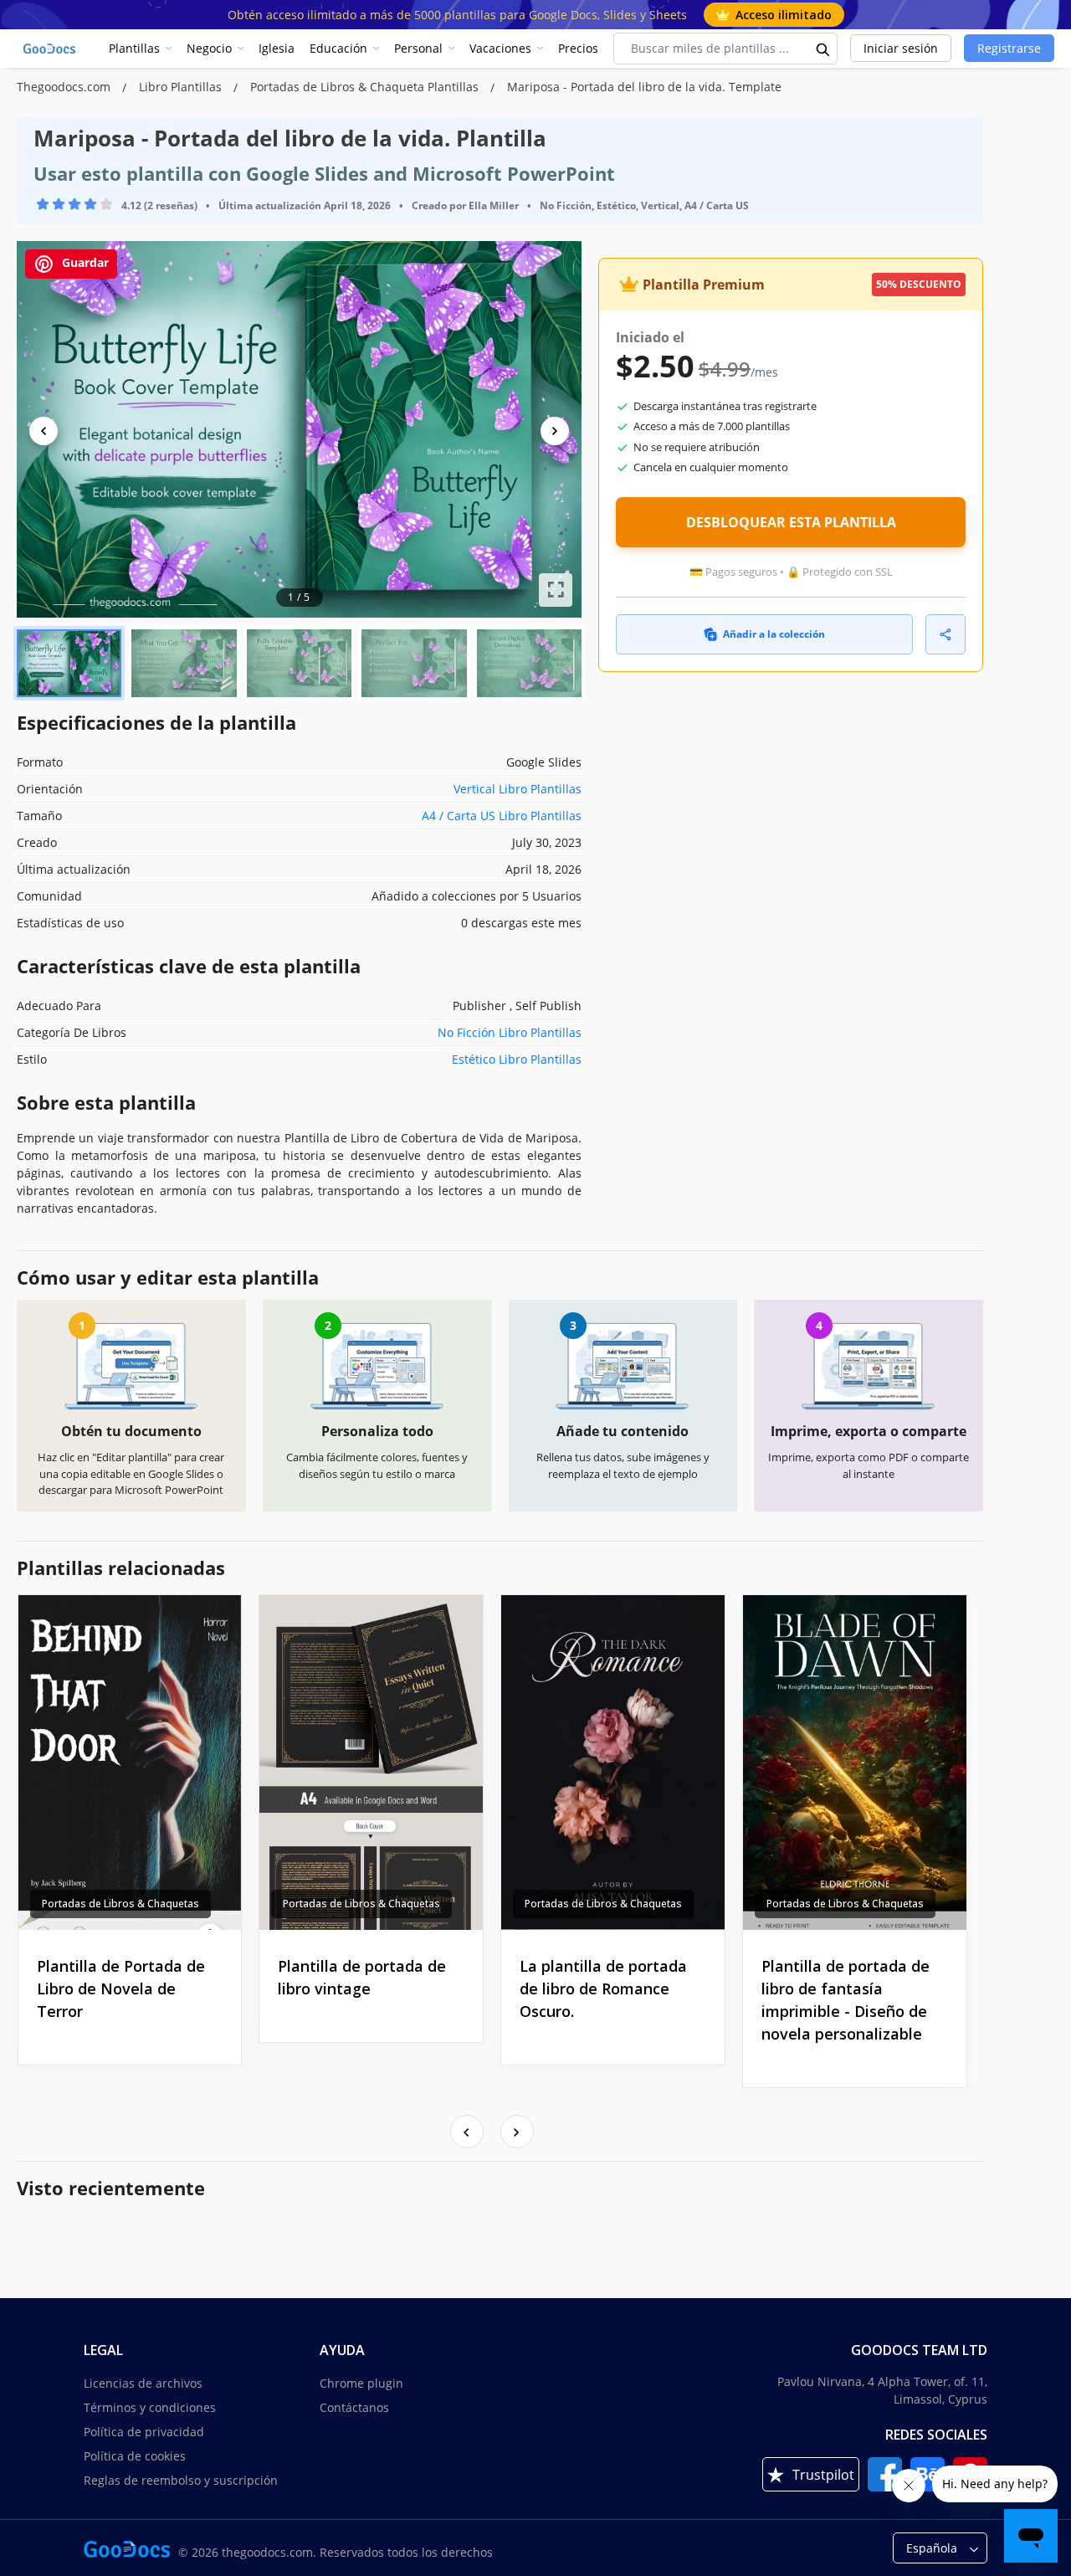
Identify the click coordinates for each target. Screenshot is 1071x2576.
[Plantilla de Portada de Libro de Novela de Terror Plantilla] (130, 1763)
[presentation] (467, 2132)
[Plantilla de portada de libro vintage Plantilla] (371, 1763)
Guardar (84, 262)
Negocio (209, 48)
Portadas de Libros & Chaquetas (120, 1904)
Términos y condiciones (150, 2407)
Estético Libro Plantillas (517, 1059)
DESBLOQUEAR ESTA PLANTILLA (791, 522)
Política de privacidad (144, 2432)
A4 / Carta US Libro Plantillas (502, 816)
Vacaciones (500, 48)
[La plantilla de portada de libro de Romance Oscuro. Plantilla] (613, 1763)
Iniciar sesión (901, 48)
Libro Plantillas (182, 87)
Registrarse (1009, 48)
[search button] (823, 49)
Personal (418, 48)
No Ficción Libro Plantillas (510, 1032)
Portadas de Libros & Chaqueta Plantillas (366, 87)
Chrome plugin (361, 2383)
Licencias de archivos (143, 2383)
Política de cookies (135, 2456)
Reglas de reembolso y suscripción (181, 2480)
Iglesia (277, 48)
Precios (578, 48)
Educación (338, 48)
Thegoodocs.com (65, 87)
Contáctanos (354, 2407)
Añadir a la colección (774, 634)
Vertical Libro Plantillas (518, 789)
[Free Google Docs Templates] (50, 49)
